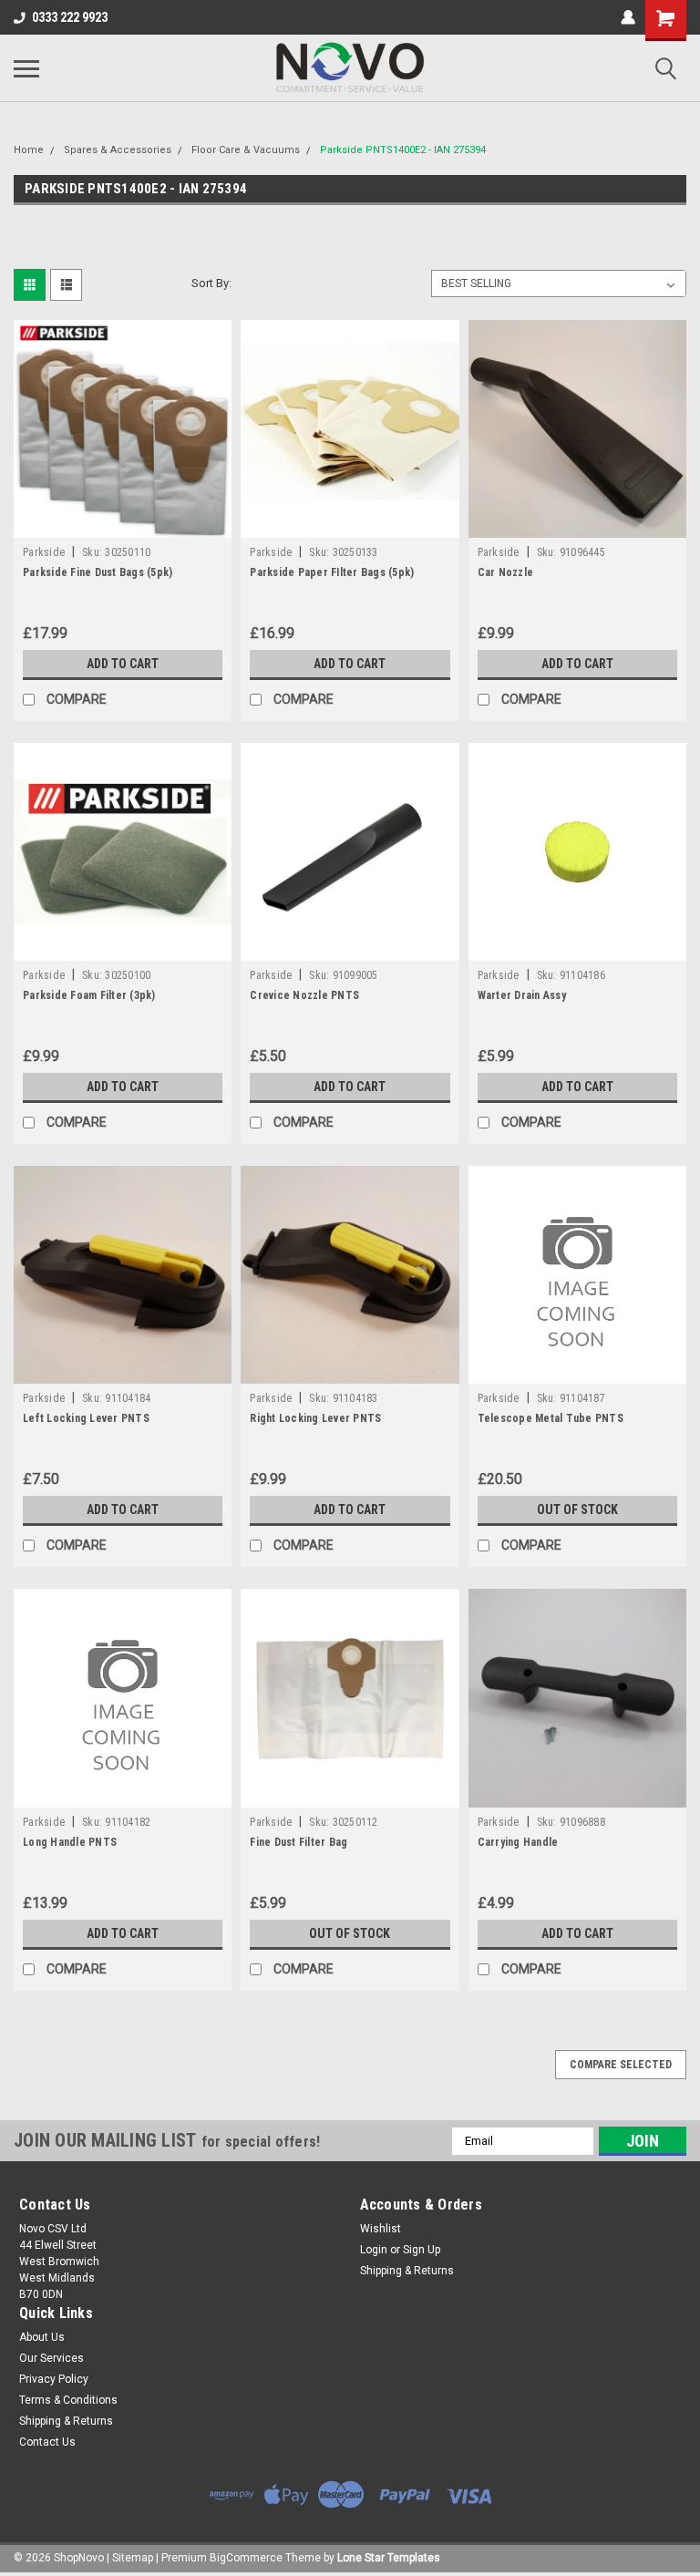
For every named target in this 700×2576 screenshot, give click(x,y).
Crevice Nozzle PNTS (304, 995)
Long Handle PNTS (70, 1842)
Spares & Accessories (118, 150)
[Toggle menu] (26, 68)
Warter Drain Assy (522, 995)
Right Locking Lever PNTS (315, 1418)
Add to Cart (123, 664)
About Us (42, 2337)
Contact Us (47, 2442)
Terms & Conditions (68, 2400)
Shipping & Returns (407, 2271)
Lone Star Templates (389, 2558)
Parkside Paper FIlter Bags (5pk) (332, 572)
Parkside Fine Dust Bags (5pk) (98, 572)
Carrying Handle (518, 1842)
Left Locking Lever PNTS (86, 1418)
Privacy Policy (54, 2379)
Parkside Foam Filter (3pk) (89, 995)
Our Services (51, 2358)
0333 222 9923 (70, 17)
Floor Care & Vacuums (246, 150)
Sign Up (422, 2250)
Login (374, 2250)
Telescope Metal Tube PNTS (551, 1418)
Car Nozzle (506, 572)
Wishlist (381, 2229)
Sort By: (211, 283)
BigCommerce (246, 2558)
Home (29, 150)
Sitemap (133, 2558)
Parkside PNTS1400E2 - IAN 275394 (403, 150)
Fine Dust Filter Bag (299, 1842)
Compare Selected (621, 2065)
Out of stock (577, 1510)
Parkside (44, 552)
